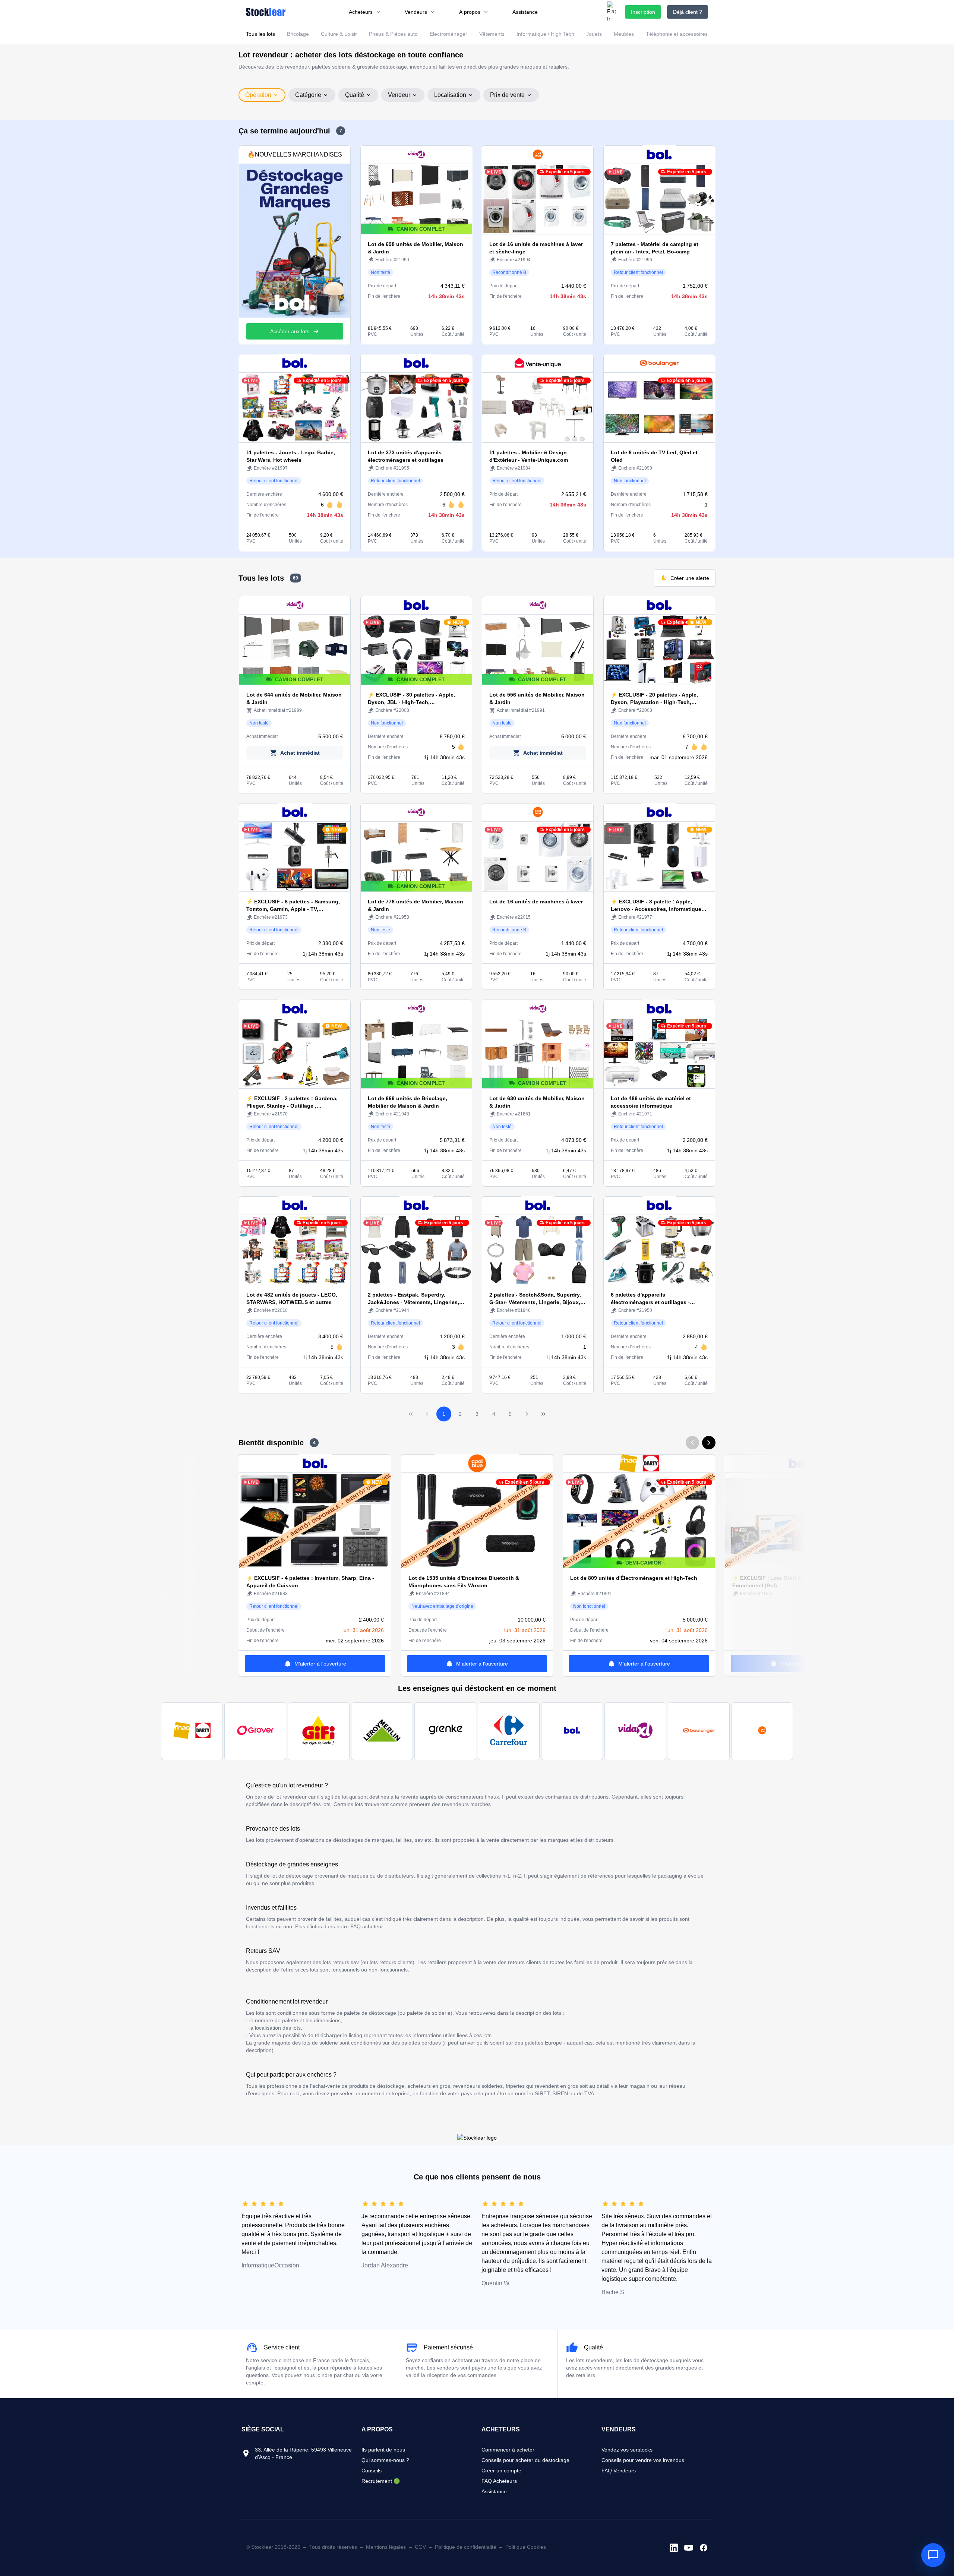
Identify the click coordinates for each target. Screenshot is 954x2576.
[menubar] (443, 12)
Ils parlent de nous (383, 2450)
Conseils (372, 2471)
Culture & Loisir (339, 34)
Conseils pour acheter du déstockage (525, 2460)
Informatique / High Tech (545, 34)
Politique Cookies (526, 2547)
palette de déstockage (370, 2013)
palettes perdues (421, 2043)
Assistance (494, 2491)
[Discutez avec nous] (933, 2555)
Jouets (594, 34)
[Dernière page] (543, 1414)
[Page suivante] (527, 1414)
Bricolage (298, 34)
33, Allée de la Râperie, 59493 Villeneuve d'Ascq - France (303, 2453)
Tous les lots (260, 34)
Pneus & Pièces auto (393, 34)
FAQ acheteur (367, 1926)
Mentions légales (386, 2547)
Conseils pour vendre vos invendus (643, 2460)
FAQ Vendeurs (619, 2471)
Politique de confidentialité (466, 2547)
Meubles (624, 34)
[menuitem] (365, 12)
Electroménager (448, 34)
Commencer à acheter (508, 2450)
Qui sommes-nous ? (385, 2460)
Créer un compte (501, 2471)
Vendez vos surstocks (627, 2450)
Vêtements (492, 34)
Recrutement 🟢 (381, 2481)
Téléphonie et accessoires (677, 34)
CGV (420, 2547)
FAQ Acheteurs (499, 2481)
